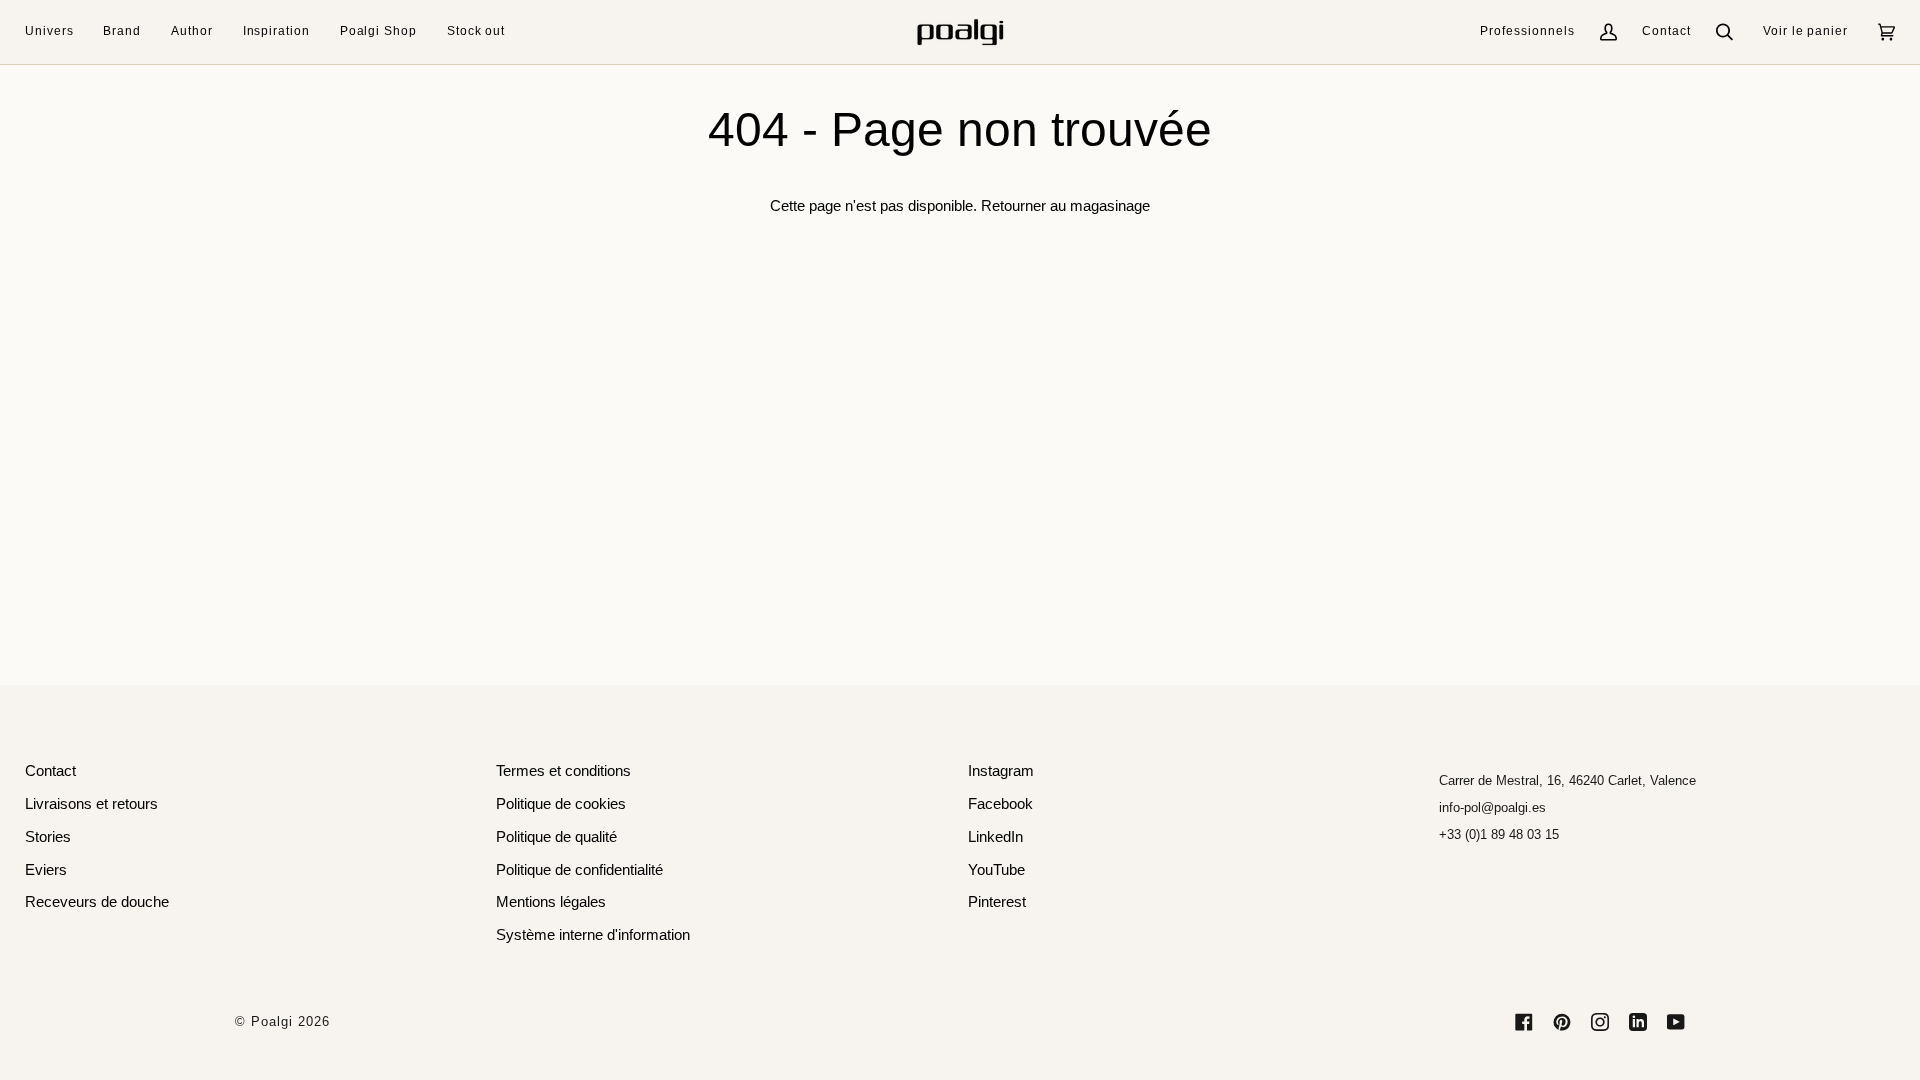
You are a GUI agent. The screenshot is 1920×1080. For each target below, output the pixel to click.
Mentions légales (551, 902)
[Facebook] (1524, 1022)
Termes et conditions (563, 771)
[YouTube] (1676, 1022)
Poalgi (272, 1021)
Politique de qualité (556, 837)
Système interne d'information (593, 935)
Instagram (1001, 771)
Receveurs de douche (97, 902)
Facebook (1000, 804)
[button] (56, 32)
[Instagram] (1600, 1022)
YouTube (996, 870)
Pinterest (997, 902)
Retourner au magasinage (1065, 206)
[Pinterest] (1562, 1022)
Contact (1666, 31)
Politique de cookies (561, 804)
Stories (48, 837)
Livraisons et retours (91, 804)
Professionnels (1527, 31)
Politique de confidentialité (579, 870)
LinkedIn (995, 837)
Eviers (46, 870)
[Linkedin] (1638, 1022)
